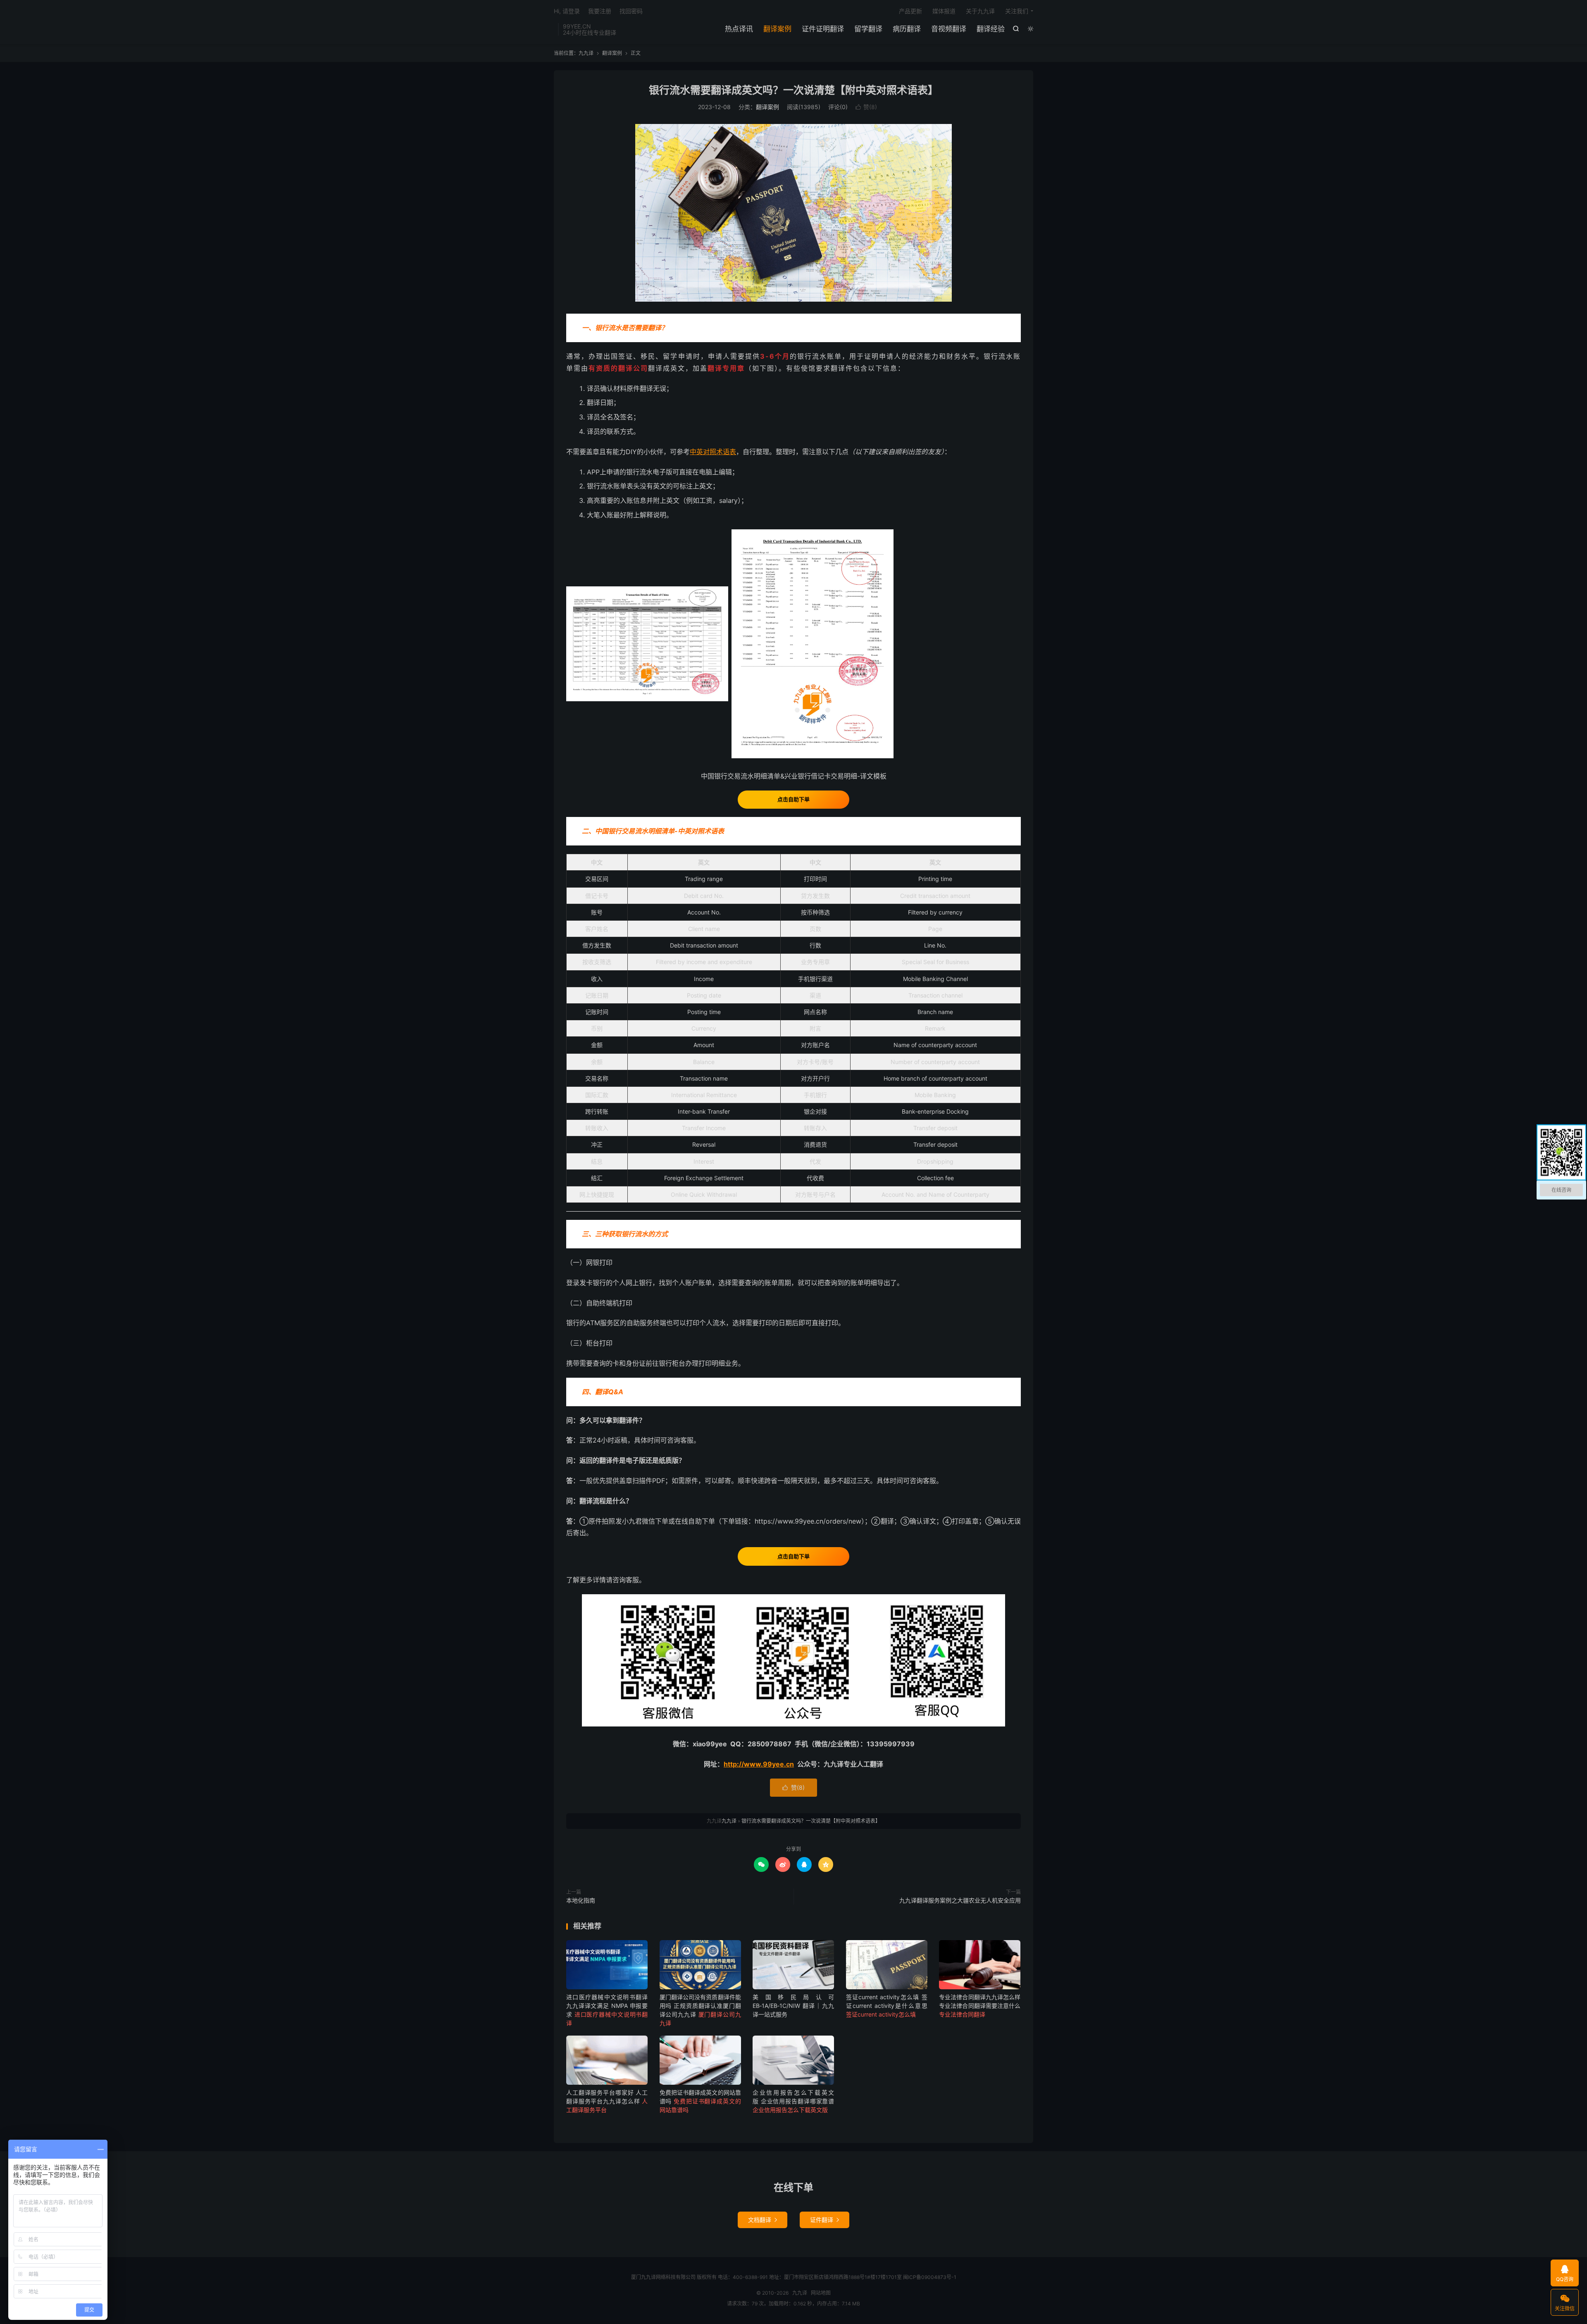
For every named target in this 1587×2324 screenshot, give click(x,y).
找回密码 (631, 11)
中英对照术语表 (713, 452)
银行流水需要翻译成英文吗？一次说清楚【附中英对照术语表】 (793, 90)
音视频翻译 (949, 29)
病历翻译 (907, 29)
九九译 (586, 53)
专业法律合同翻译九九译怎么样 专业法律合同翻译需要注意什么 (980, 2006)
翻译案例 (777, 29)
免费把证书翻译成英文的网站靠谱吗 (700, 2101)
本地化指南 (581, 1900)
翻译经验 (991, 29)
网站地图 (821, 2293)
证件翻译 (824, 2220)
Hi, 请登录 (567, 11)
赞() (866, 107)
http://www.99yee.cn (759, 1764)
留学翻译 (868, 29)
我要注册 (600, 11)
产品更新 (910, 11)
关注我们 (1017, 11)
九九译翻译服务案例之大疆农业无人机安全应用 (960, 1900)
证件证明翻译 (823, 29)
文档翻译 (763, 2220)
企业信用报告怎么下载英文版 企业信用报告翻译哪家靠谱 (793, 2101)
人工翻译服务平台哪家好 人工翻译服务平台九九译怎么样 (607, 2101)
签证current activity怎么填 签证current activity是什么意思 (887, 2006)
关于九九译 (980, 11)
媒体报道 (944, 11)
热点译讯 (739, 29)
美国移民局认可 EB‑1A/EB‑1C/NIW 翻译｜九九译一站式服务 (793, 2006)
